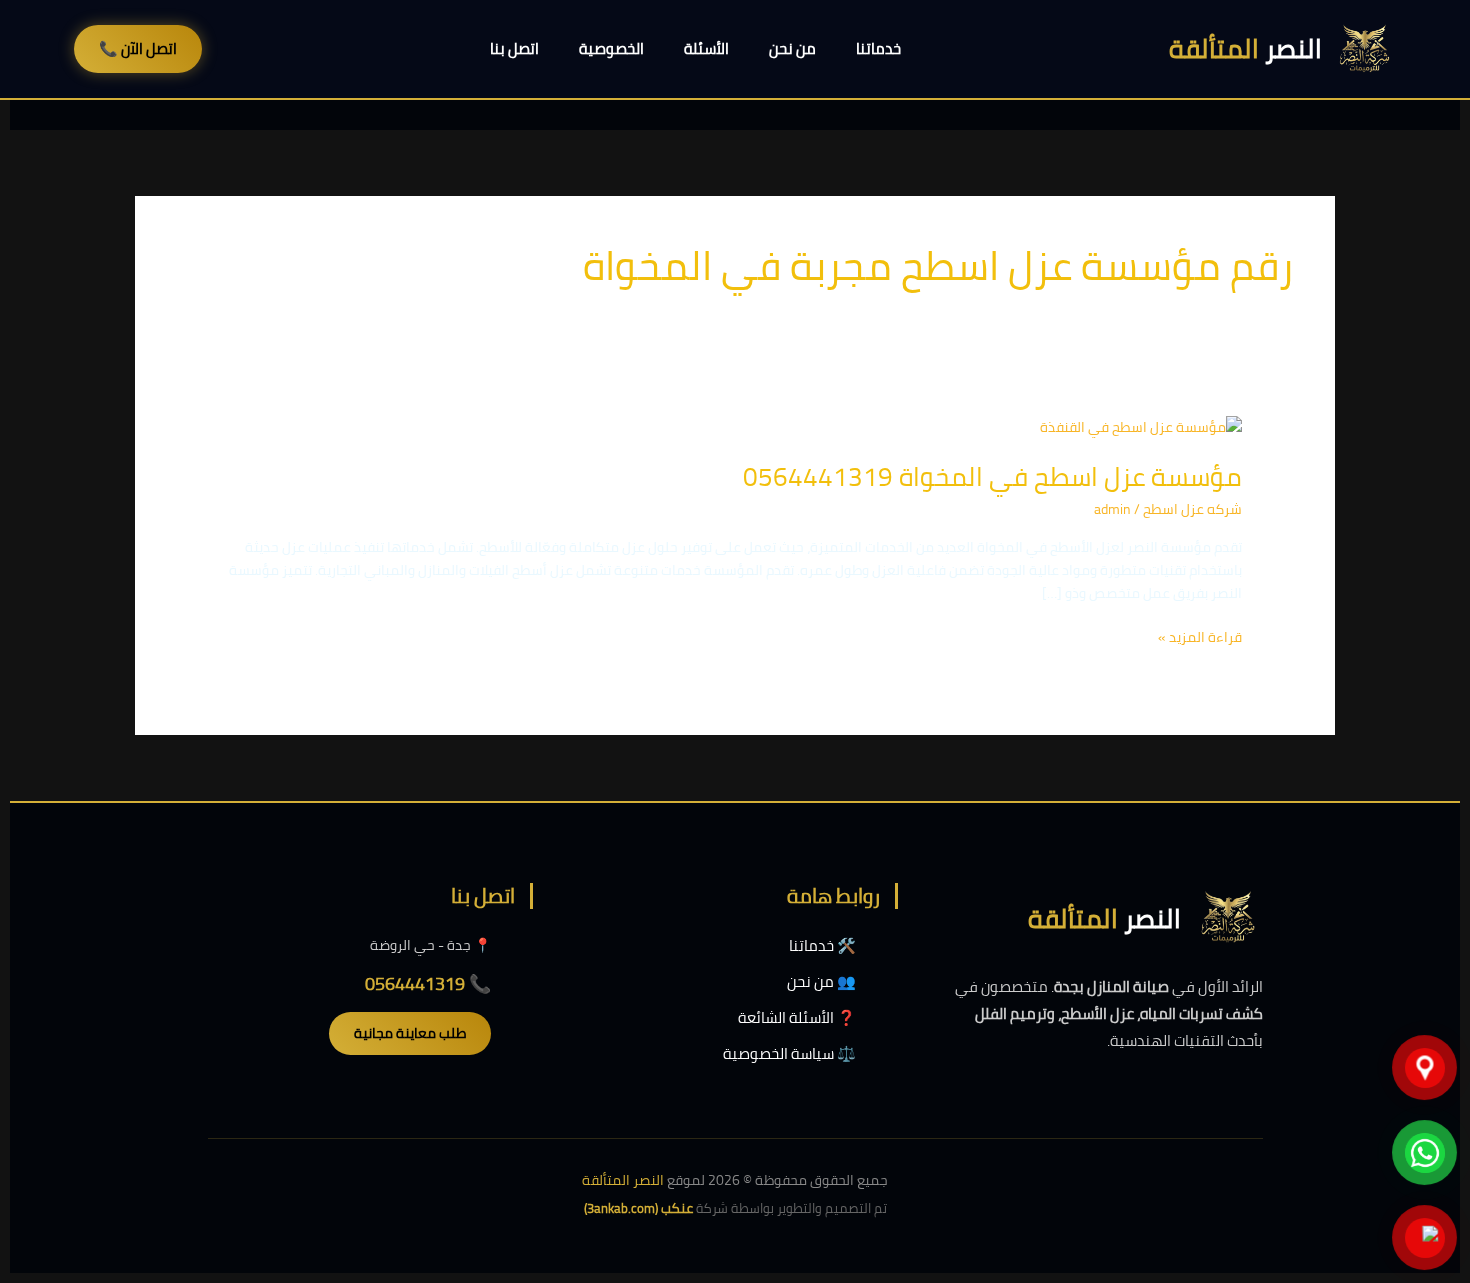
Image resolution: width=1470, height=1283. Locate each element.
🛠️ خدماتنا (822, 945)
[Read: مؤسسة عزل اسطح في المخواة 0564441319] (1141, 426)
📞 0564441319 (428, 983)
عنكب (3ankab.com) (638, 1208)
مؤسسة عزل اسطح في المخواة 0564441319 (992, 476)
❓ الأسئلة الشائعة (797, 1017)
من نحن (792, 48)
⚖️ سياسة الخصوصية (789, 1053)
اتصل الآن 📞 (138, 48)
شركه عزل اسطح (1192, 509)
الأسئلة (706, 48)
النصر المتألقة (623, 1180)
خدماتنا (878, 48)
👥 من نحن (821, 981)
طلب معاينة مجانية (410, 1033)
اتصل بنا (514, 48)
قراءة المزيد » (1200, 637)
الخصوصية (611, 48)
